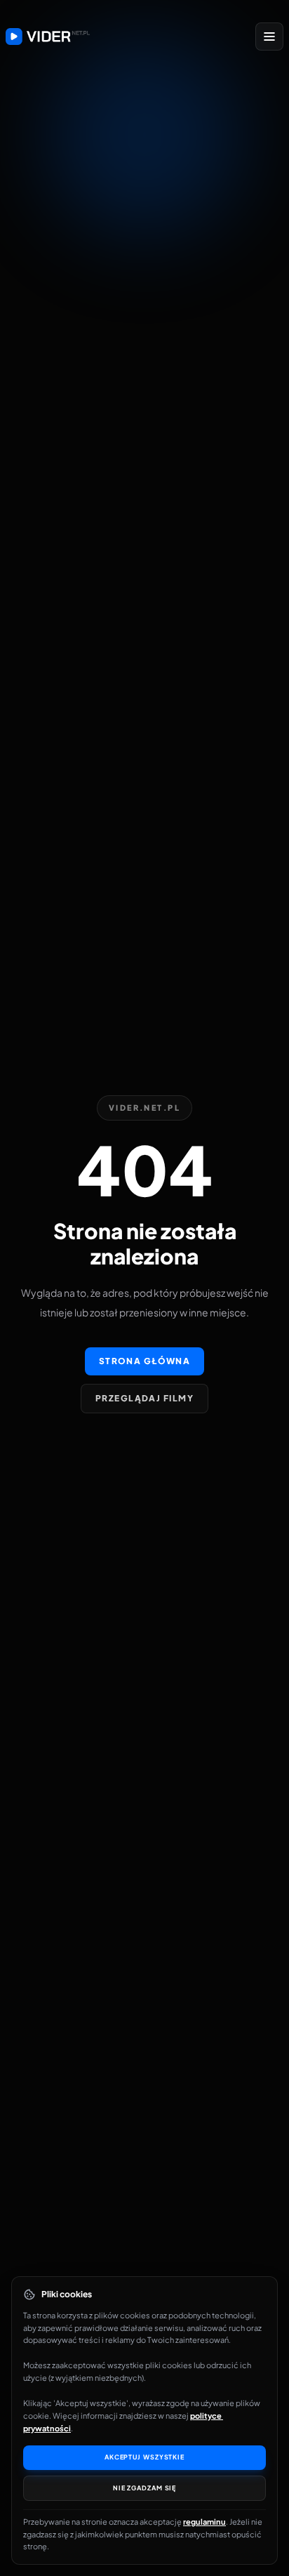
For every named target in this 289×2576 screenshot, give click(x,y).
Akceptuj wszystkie (144, 2457)
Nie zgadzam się (145, 2488)
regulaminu (204, 2522)
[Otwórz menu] (269, 37)
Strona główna (145, 1361)
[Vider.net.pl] (48, 37)
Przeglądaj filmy (144, 1398)
